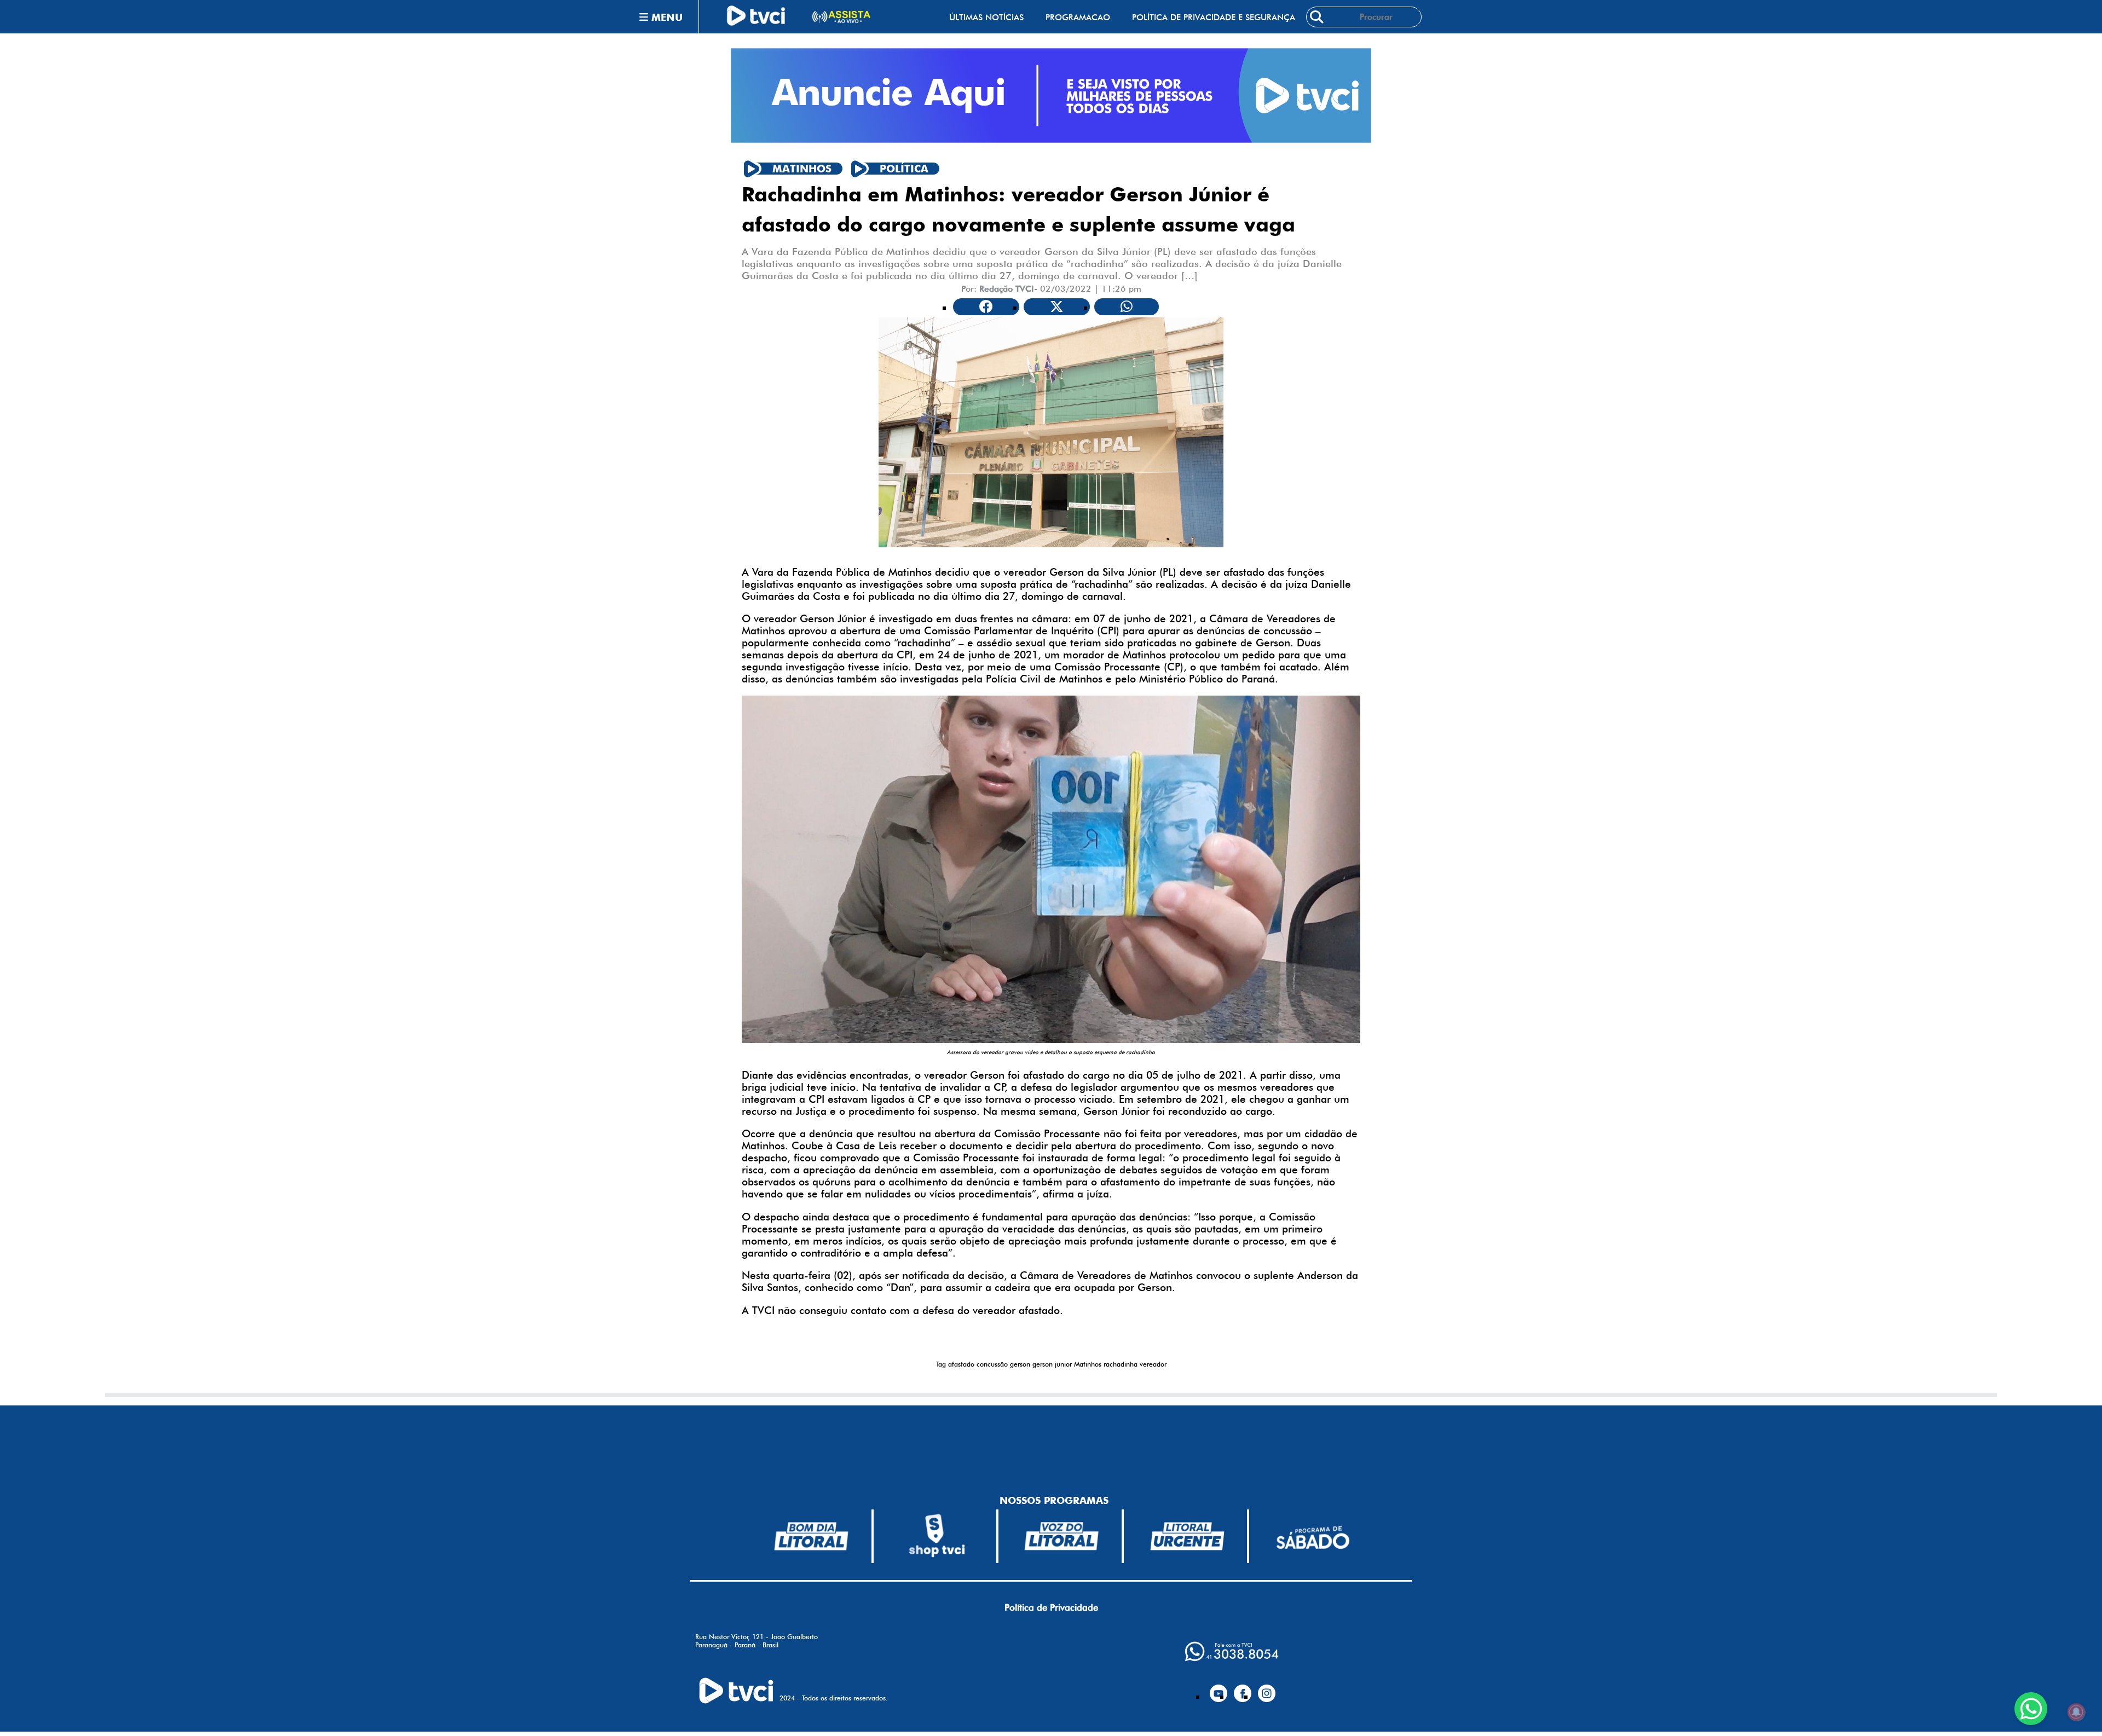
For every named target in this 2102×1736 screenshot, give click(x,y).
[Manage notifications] (2076, 1712)
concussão (992, 1364)
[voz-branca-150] (1062, 1536)
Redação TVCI (1007, 289)
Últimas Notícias (986, 17)
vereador (1153, 1364)
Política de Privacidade (1051, 1607)
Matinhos (1088, 1364)
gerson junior (1052, 1364)
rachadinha (1121, 1364)
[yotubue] (1219, 1689)
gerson (1020, 1364)
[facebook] (1243, 1689)
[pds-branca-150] (1313, 1537)
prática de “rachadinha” (1076, 584)
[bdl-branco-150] (811, 1536)
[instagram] (1267, 1689)
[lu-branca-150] (1187, 1536)
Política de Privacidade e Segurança (1214, 17)
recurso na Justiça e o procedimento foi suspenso (859, 1111)
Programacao (1078, 17)
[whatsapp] (1232, 1651)
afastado (961, 1364)
